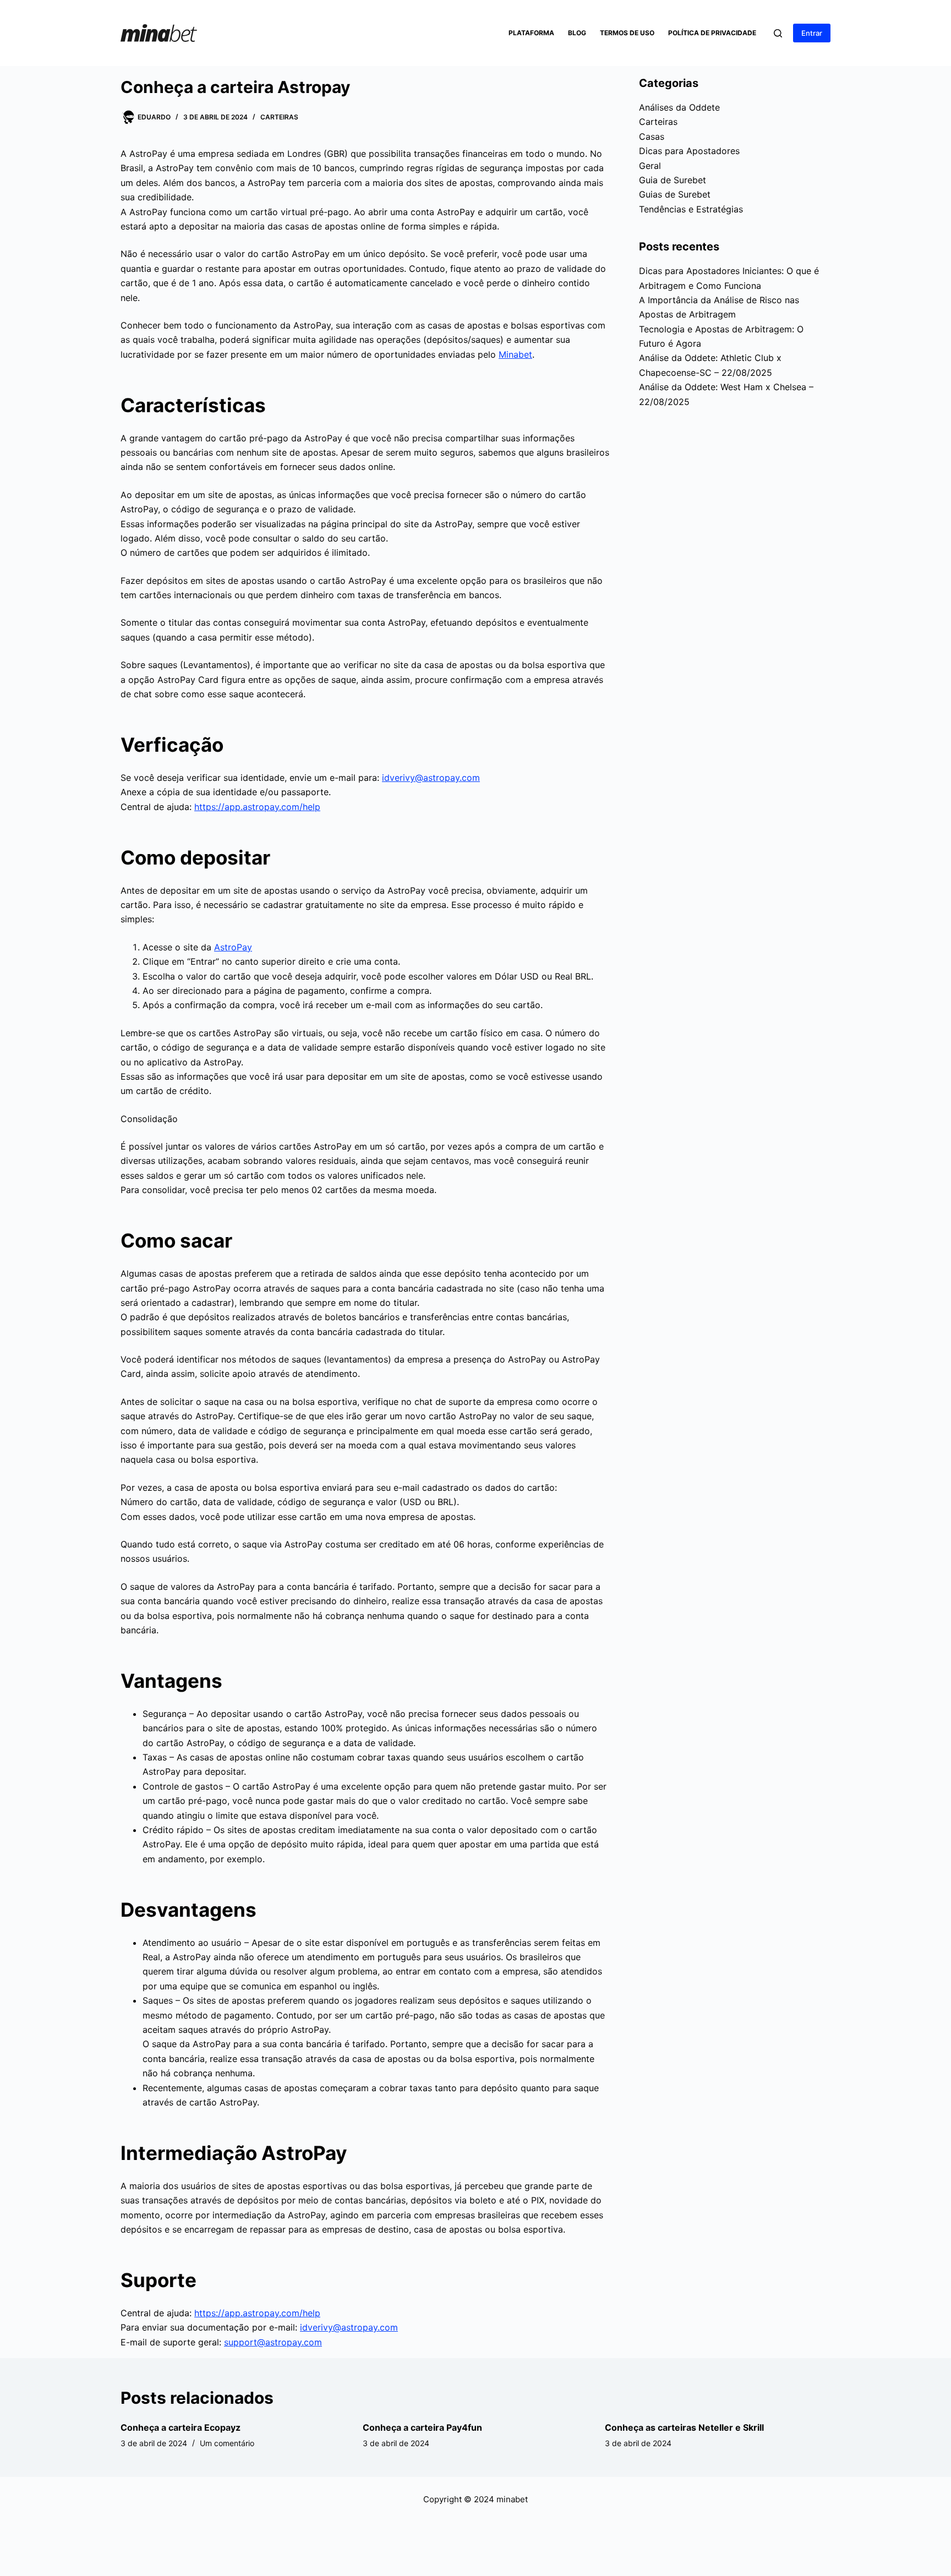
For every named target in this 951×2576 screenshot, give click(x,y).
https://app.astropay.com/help (257, 807)
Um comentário (227, 2443)
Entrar (812, 33)
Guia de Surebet (673, 180)
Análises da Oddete (679, 107)
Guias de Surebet (675, 194)
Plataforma (531, 33)
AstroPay (233, 947)
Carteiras (279, 117)
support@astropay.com (273, 2342)
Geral (650, 166)
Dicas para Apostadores (689, 151)
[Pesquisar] (778, 33)
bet (525, 354)
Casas (652, 136)
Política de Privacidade (712, 33)
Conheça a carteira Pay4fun (422, 2427)
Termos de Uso (627, 33)
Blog (577, 33)
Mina (509, 354)
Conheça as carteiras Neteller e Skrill (684, 2427)
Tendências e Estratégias (691, 209)
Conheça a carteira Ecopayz (181, 2427)
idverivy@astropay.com (431, 778)
